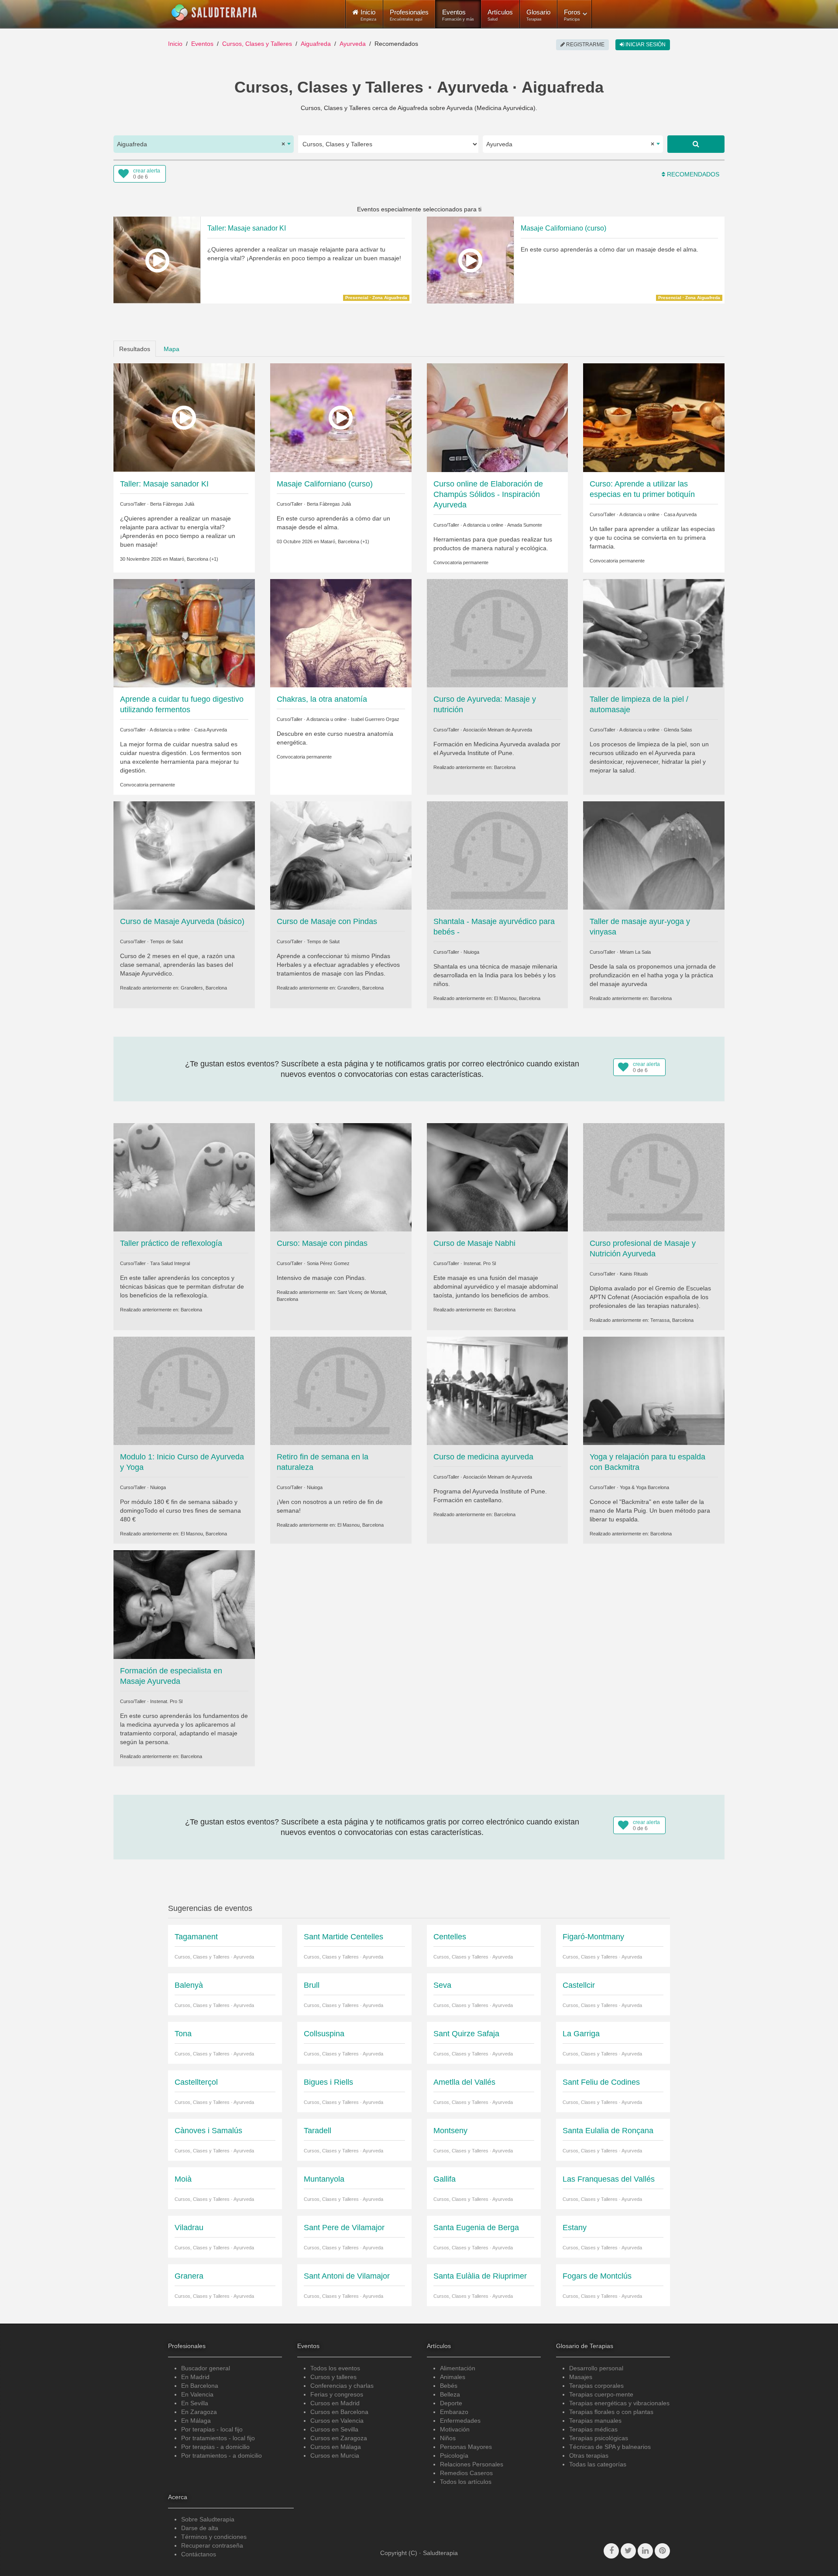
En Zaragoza (199, 2412)
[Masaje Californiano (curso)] (341, 417)
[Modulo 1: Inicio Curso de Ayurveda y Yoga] (184, 1390)
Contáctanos (199, 2554)
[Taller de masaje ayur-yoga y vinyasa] (654, 855)
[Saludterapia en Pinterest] (662, 2551)
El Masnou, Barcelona (517, 998)
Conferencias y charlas (342, 2386)
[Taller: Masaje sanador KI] (184, 417)
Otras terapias (589, 2455)
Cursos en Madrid (335, 2403)
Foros (572, 15)
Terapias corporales (596, 2386)
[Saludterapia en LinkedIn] (645, 2551)
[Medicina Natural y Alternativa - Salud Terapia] (214, 13)
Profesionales (409, 15)
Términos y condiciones (214, 2537)
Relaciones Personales (472, 2464)
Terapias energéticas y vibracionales (619, 2403)
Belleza (450, 2394)
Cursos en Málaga (336, 2447)
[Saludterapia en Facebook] (611, 2551)
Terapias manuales (595, 2421)
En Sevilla (195, 2403)
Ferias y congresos (337, 2394)
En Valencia (197, 2394)
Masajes (581, 2377)
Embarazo (454, 2412)
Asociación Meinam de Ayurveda (498, 730)
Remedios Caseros (466, 2473)
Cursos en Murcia (335, 2455)
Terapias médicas (593, 2429)
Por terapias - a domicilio (215, 2447)
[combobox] (204, 144)
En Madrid (195, 2377)
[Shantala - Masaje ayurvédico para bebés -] (498, 855)
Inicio (175, 44)
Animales (453, 2377)
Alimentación (458, 2368)
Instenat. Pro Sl (480, 1263)
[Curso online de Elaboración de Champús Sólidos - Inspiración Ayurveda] (498, 417)
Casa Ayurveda (680, 514)
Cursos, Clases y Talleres (257, 44)
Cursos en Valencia (337, 2421)
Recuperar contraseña (212, 2545)
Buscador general (206, 2368)
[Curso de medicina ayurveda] (498, 1390)
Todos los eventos (335, 2368)
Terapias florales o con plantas (611, 2412)
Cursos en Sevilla (334, 2429)
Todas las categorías (598, 2464)
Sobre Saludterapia (208, 2519)
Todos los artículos (466, 2482)
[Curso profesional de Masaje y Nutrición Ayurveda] (654, 1177)
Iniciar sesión (645, 45)
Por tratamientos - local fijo (218, 2438)
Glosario (538, 15)
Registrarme (585, 45)
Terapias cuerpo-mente (601, 2394)
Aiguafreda (316, 44)
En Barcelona (200, 2386)
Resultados (135, 349)
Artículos (500, 15)
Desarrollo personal (596, 2368)
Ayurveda (353, 44)
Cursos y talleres (333, 2377)
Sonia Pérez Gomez (328, 1263)
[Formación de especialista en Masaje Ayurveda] (184, 1604)
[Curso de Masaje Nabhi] (498, 1177)
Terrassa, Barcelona (672, 1320)
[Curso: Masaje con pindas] (341, 1177)
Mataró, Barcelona (189, 559)
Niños (448, 2438)
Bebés (449, 2386)
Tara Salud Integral (170, 1263)
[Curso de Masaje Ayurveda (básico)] (184, 855)
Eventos (458, 15)
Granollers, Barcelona (204, 988)
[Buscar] (696, 144)
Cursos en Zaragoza (339, 2438)
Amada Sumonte (525, 525)
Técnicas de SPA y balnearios (610, 2447)
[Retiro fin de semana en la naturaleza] (341, 1390)
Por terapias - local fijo (212, 2429)
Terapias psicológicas (599, 2438)
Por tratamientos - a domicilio (222, 2455)
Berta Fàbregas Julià (172, 504)
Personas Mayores (466, 2447)
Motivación (455, 2429)
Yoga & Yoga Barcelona (644, 1487)
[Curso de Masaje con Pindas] (341, 855)
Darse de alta (200, 2528)
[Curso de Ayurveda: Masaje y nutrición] (498, 632)
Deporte (451, 2403)
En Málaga (196, 2421)
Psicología (454, 2455)
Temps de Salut (167, 941)
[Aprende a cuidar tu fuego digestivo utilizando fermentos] (184, 632)
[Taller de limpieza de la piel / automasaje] (654, 632)
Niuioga (471, 952)
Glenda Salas (678, 730)
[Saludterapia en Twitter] (628, 2551)
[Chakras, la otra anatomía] (341, 632)
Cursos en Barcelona (339, 2412)
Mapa (172, 349)
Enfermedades (460, 2421)
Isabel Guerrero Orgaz (375, 719)
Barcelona (505, 767)
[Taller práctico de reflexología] (184, 1177)
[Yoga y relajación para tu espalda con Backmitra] (654, 1390)
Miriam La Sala (635, 952)
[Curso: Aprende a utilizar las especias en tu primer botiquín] (654, 417)
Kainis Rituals (634, 1274)
